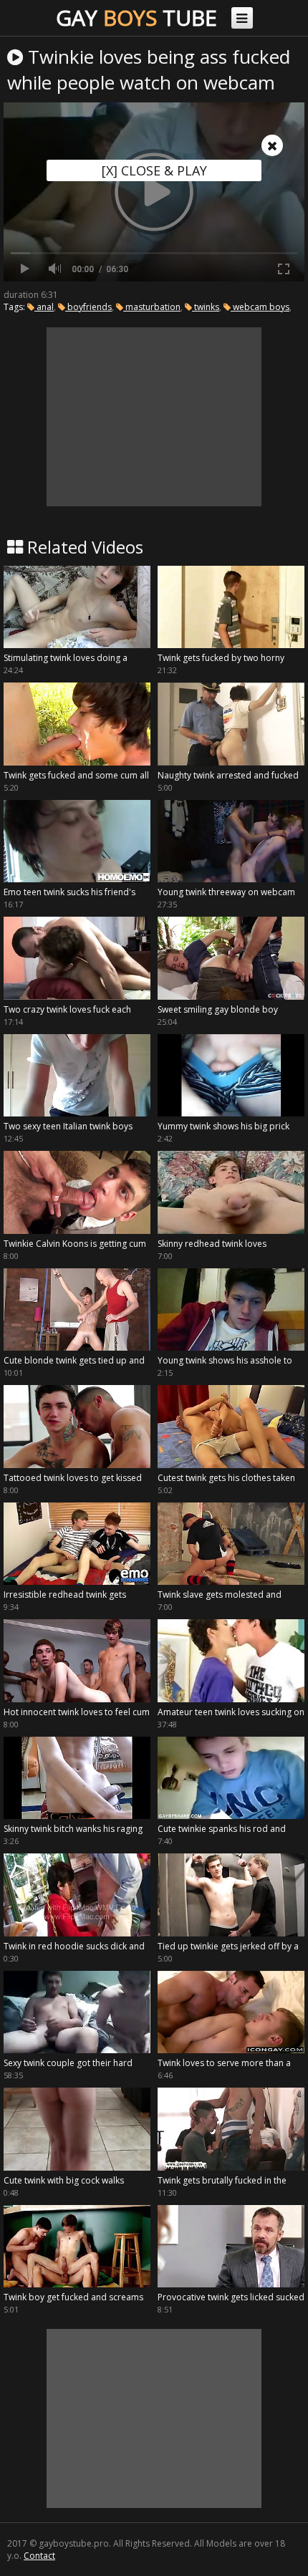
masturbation (152, 307)
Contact (39, 2556)
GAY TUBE (136, 18)
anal (44, 307)
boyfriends (88, 307)
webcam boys (260, 307)
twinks (206, 307)
